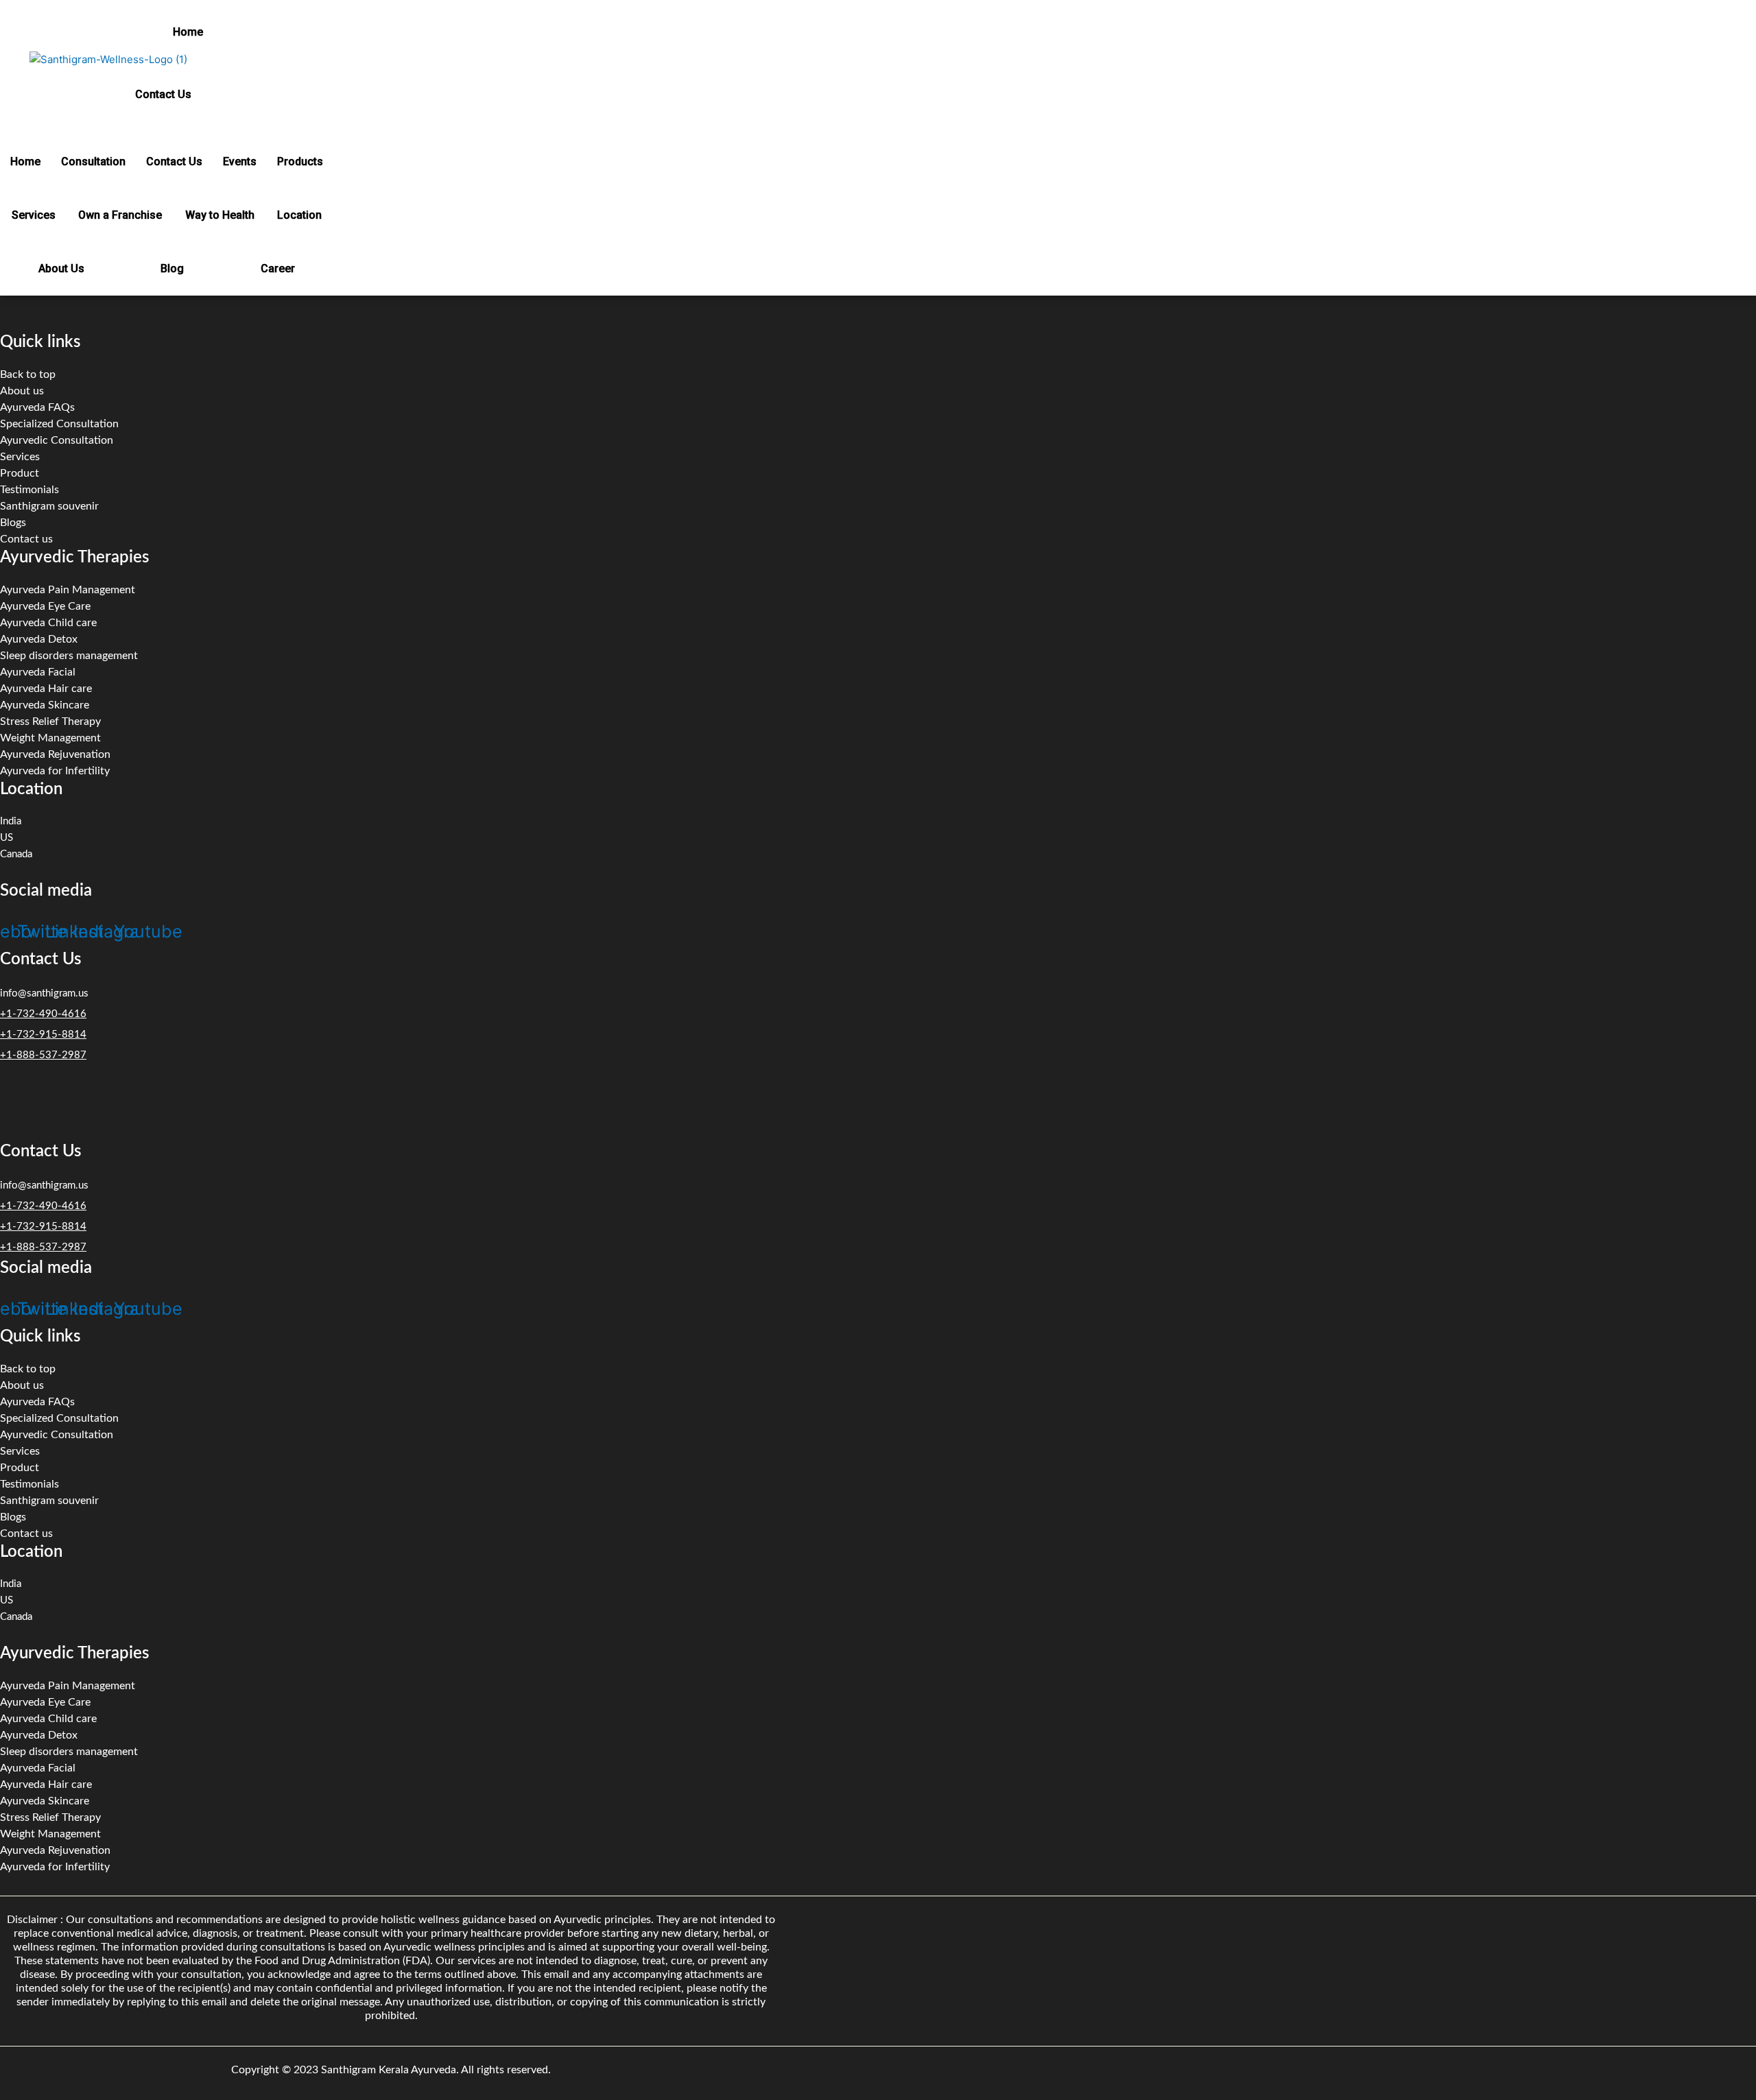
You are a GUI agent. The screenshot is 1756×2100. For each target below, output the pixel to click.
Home (188, 32)
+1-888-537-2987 (43, 1055)
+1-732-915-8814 (43, 1035)
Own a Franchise (120, 215)
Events (240, 162)
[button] (192, 32)
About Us (61, 269)
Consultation (93, 162)
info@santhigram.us (44, 993)
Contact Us (163, 94)
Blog (172, 269)
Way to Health (220, 215)
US (7, 838)
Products (300, 162)
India (11, 821)
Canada (16, 854)
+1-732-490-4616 (43, 1014)
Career (278, 269)
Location (299, 215)
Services (34, 215)
